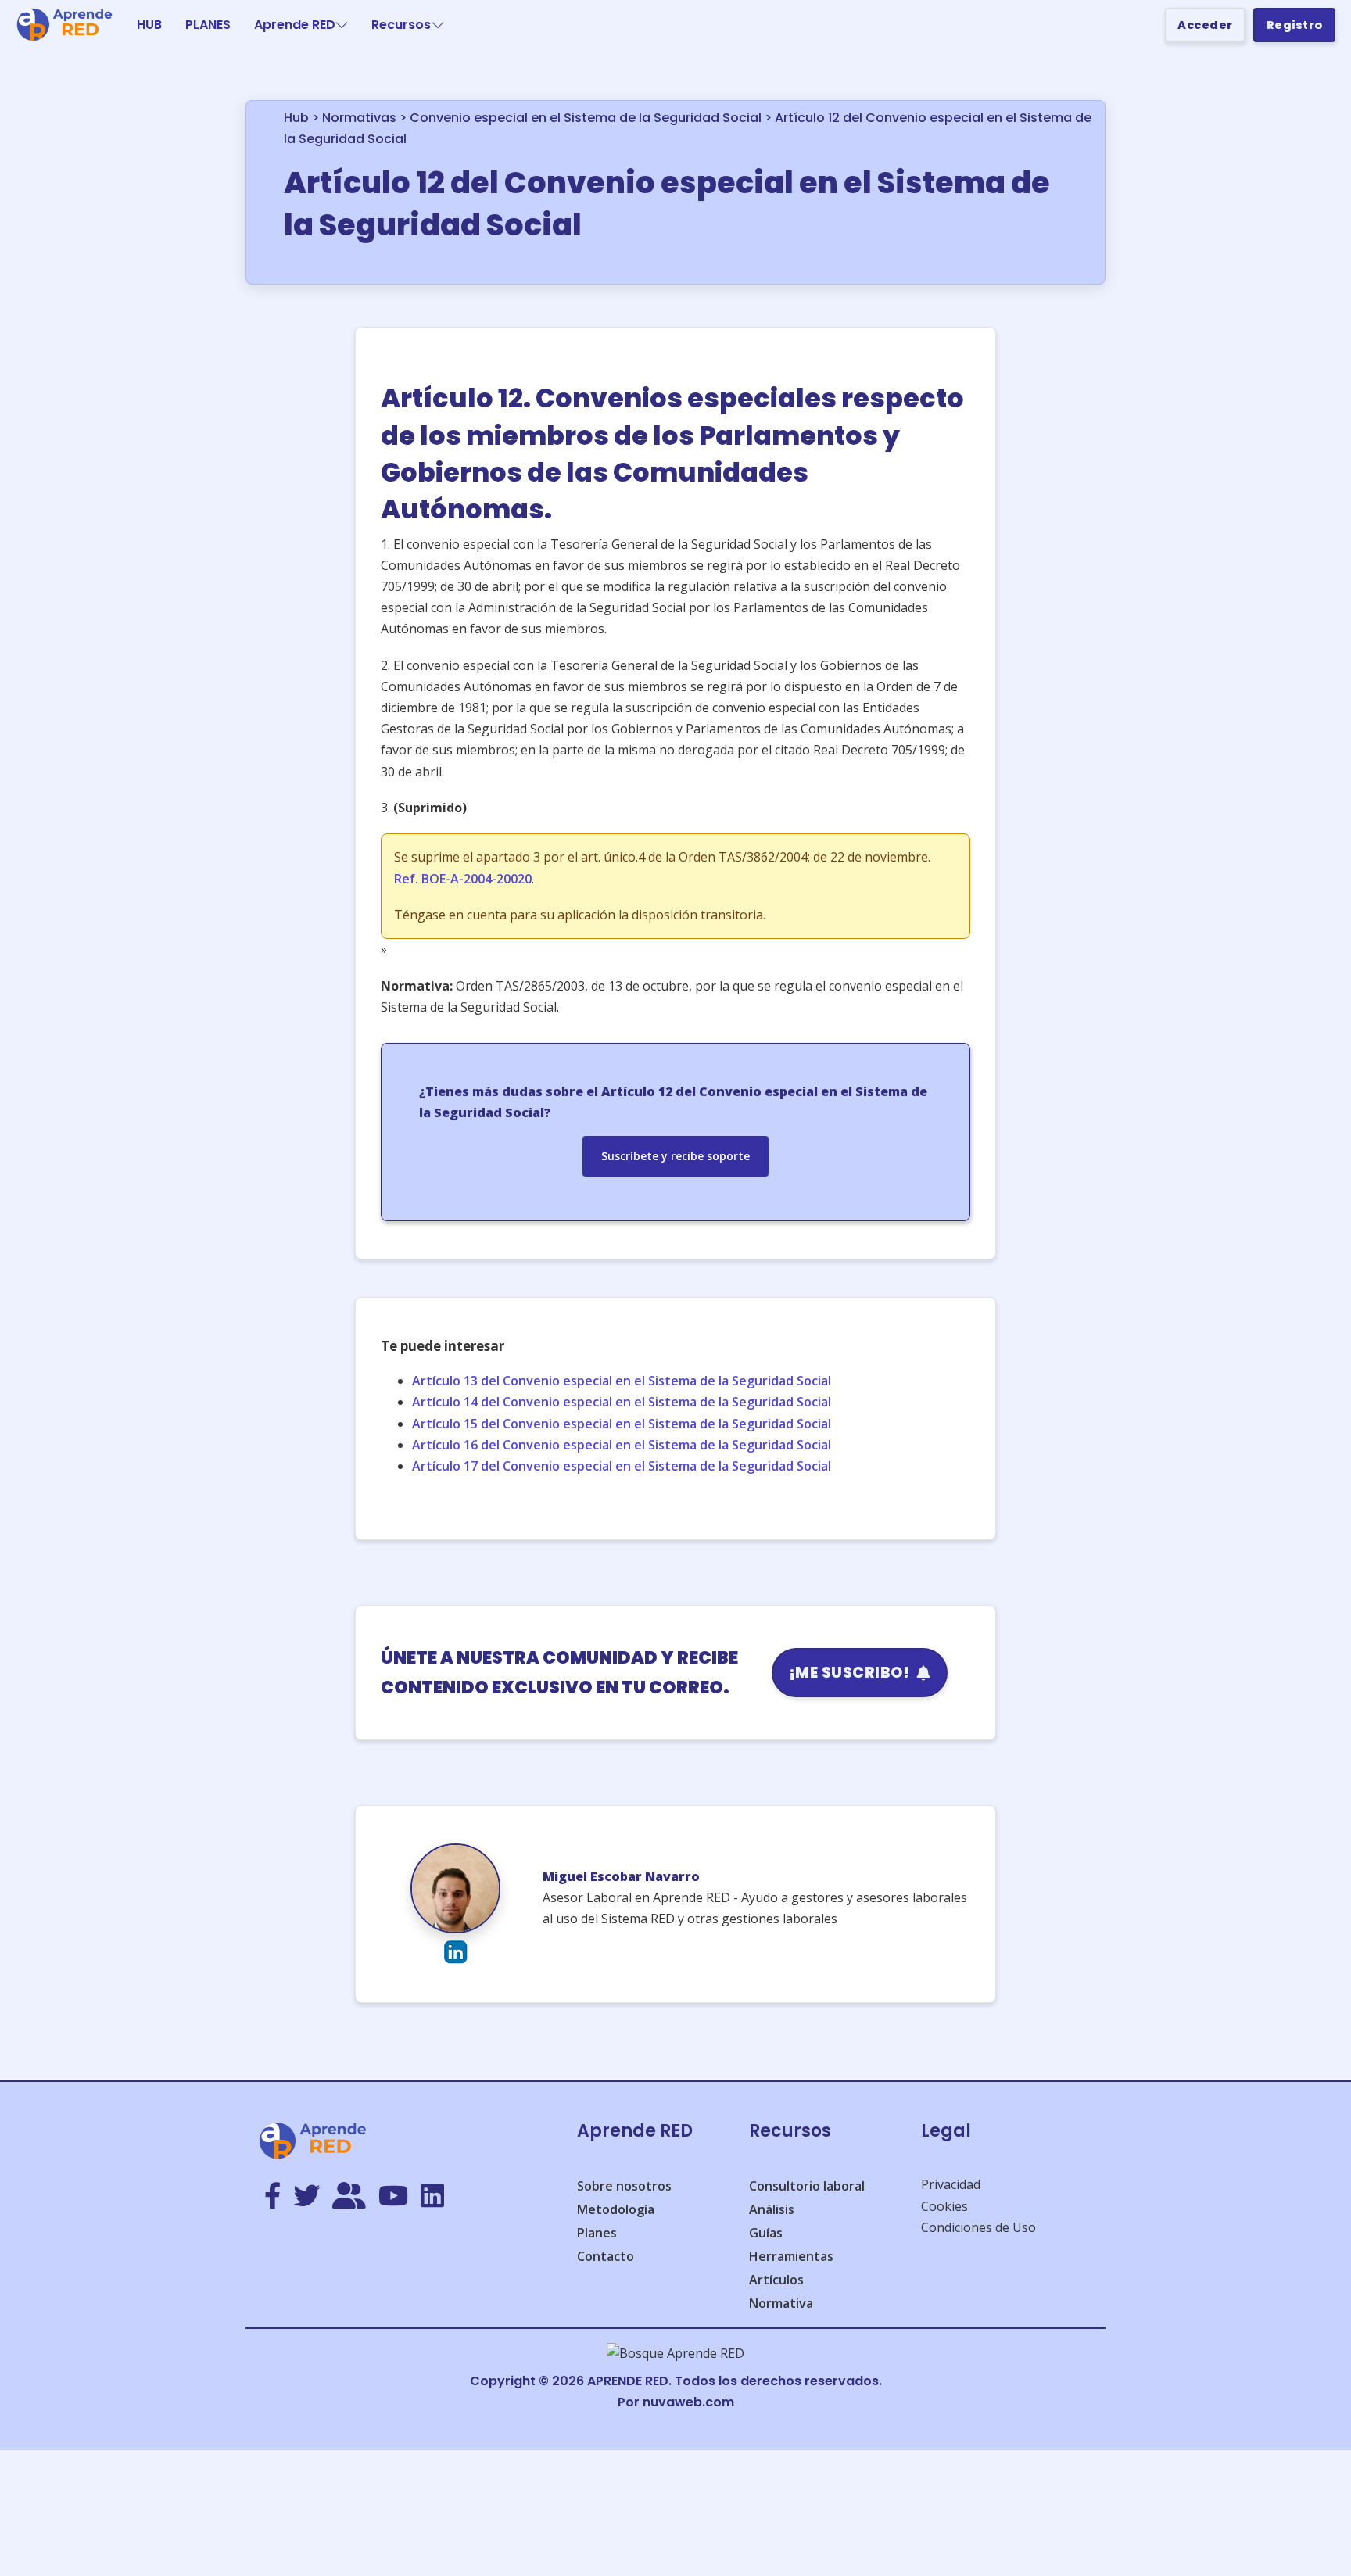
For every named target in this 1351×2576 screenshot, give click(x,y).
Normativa (781, 2303)
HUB (149, 25)
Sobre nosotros (624, 2186)
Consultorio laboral (807, 2186)
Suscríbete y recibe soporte (675, 1156)
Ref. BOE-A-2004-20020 (463, 879)
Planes (597, 2233)
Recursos (401, 25)
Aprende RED (295, 25)
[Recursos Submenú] (438, 25)
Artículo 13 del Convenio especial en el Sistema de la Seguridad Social (622, 1381)
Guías (766, 2233)
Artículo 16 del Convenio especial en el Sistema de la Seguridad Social (622, 1445)
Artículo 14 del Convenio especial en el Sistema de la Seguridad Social (622, 1402)
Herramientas (791, 2256)
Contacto (606, 2256)
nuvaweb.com (688, 2402)
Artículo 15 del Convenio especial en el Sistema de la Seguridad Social (622, 1424)
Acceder (1205, 25)
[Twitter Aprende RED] (306, 2197)
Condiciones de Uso (978, 2227)
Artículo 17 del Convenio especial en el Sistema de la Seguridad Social (622, 1466)
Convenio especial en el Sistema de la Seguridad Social (586, 118)
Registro (1295, 25)
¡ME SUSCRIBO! (849, 1673)
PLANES (208, 25)
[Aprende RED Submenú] (342, 25)
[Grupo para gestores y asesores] (349, 2197)
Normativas (359, 118)
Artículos (776, 2280)
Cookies (944, 2206)
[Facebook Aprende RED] (272, 2197)
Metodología (616, 2209)
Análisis (772, 2209)
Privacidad (951, 2184)
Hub (296, 118)
